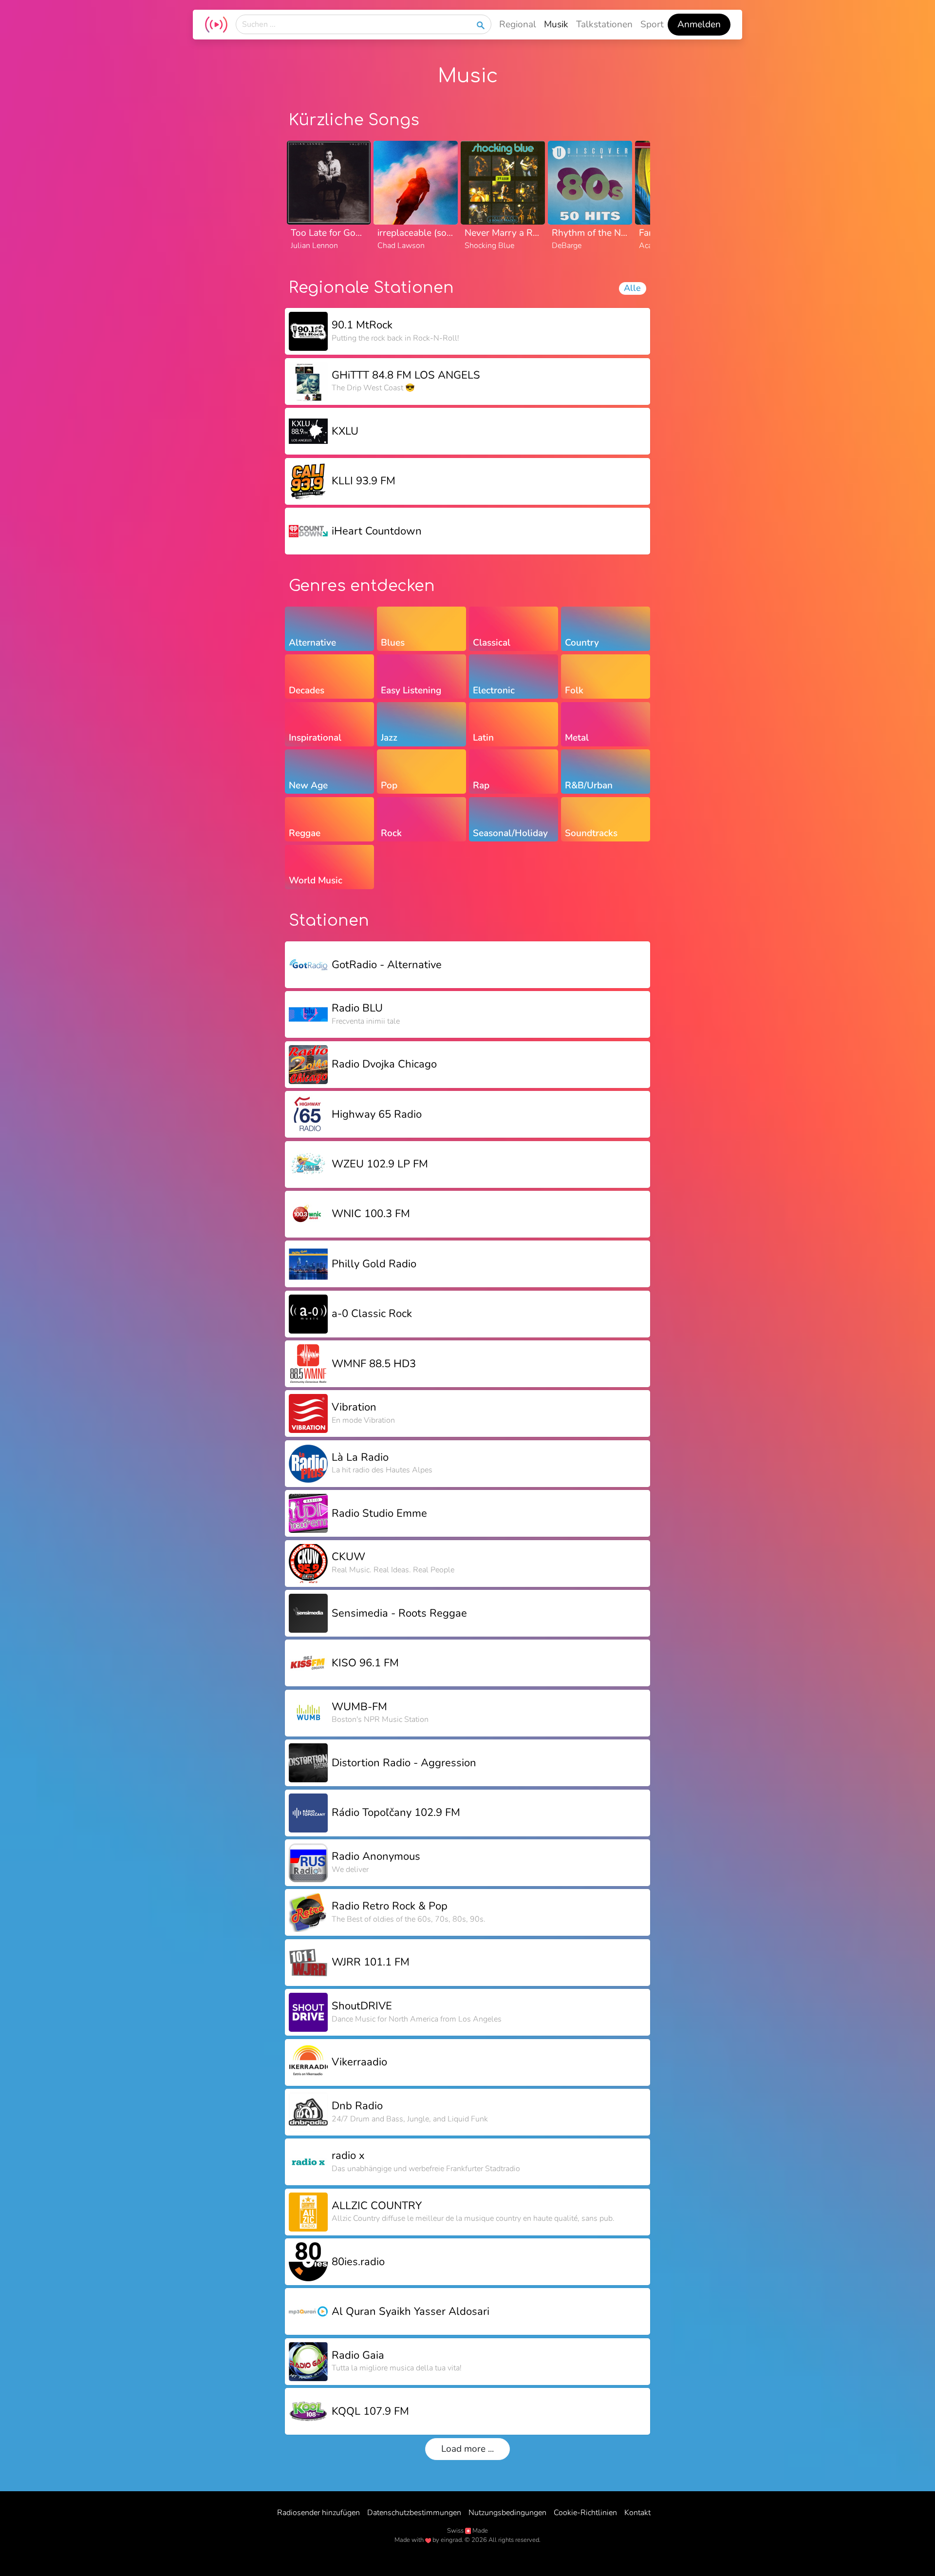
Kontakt (637, 2513)
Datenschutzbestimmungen (414, 2513)
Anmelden (699, 24)
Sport (652, 24)
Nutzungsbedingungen (507, 2513)
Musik (556, 24)
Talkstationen (604, 24)
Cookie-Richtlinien (585, 2513)
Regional (518, 24)
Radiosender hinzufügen (318, 2513)
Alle (632, 288)
